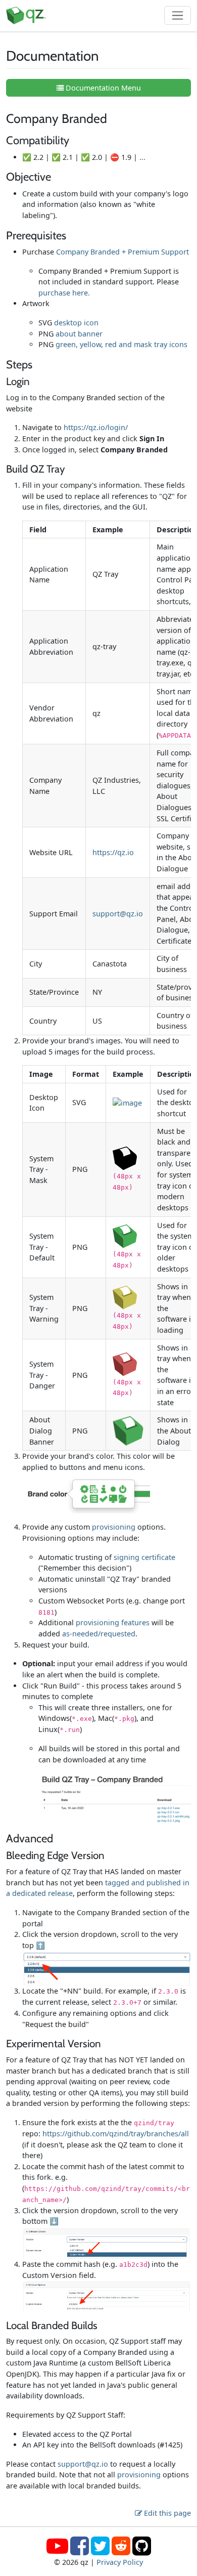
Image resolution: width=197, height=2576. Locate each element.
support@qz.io (118, 914)
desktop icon (76, 323)
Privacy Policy (120, 2562)
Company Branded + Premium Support (122, 252)
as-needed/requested (99, 1634)
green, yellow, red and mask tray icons (121, 344)
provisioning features (113, 1622)
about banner (79, 334)
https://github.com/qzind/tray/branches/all (116, 2134)
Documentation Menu (102, 88)
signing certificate (144, 1557)
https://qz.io (113, 852)
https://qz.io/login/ (96, 427)
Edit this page (166, 2513)
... (142, 157)
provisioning (114, 1527)
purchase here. (64, 293)
